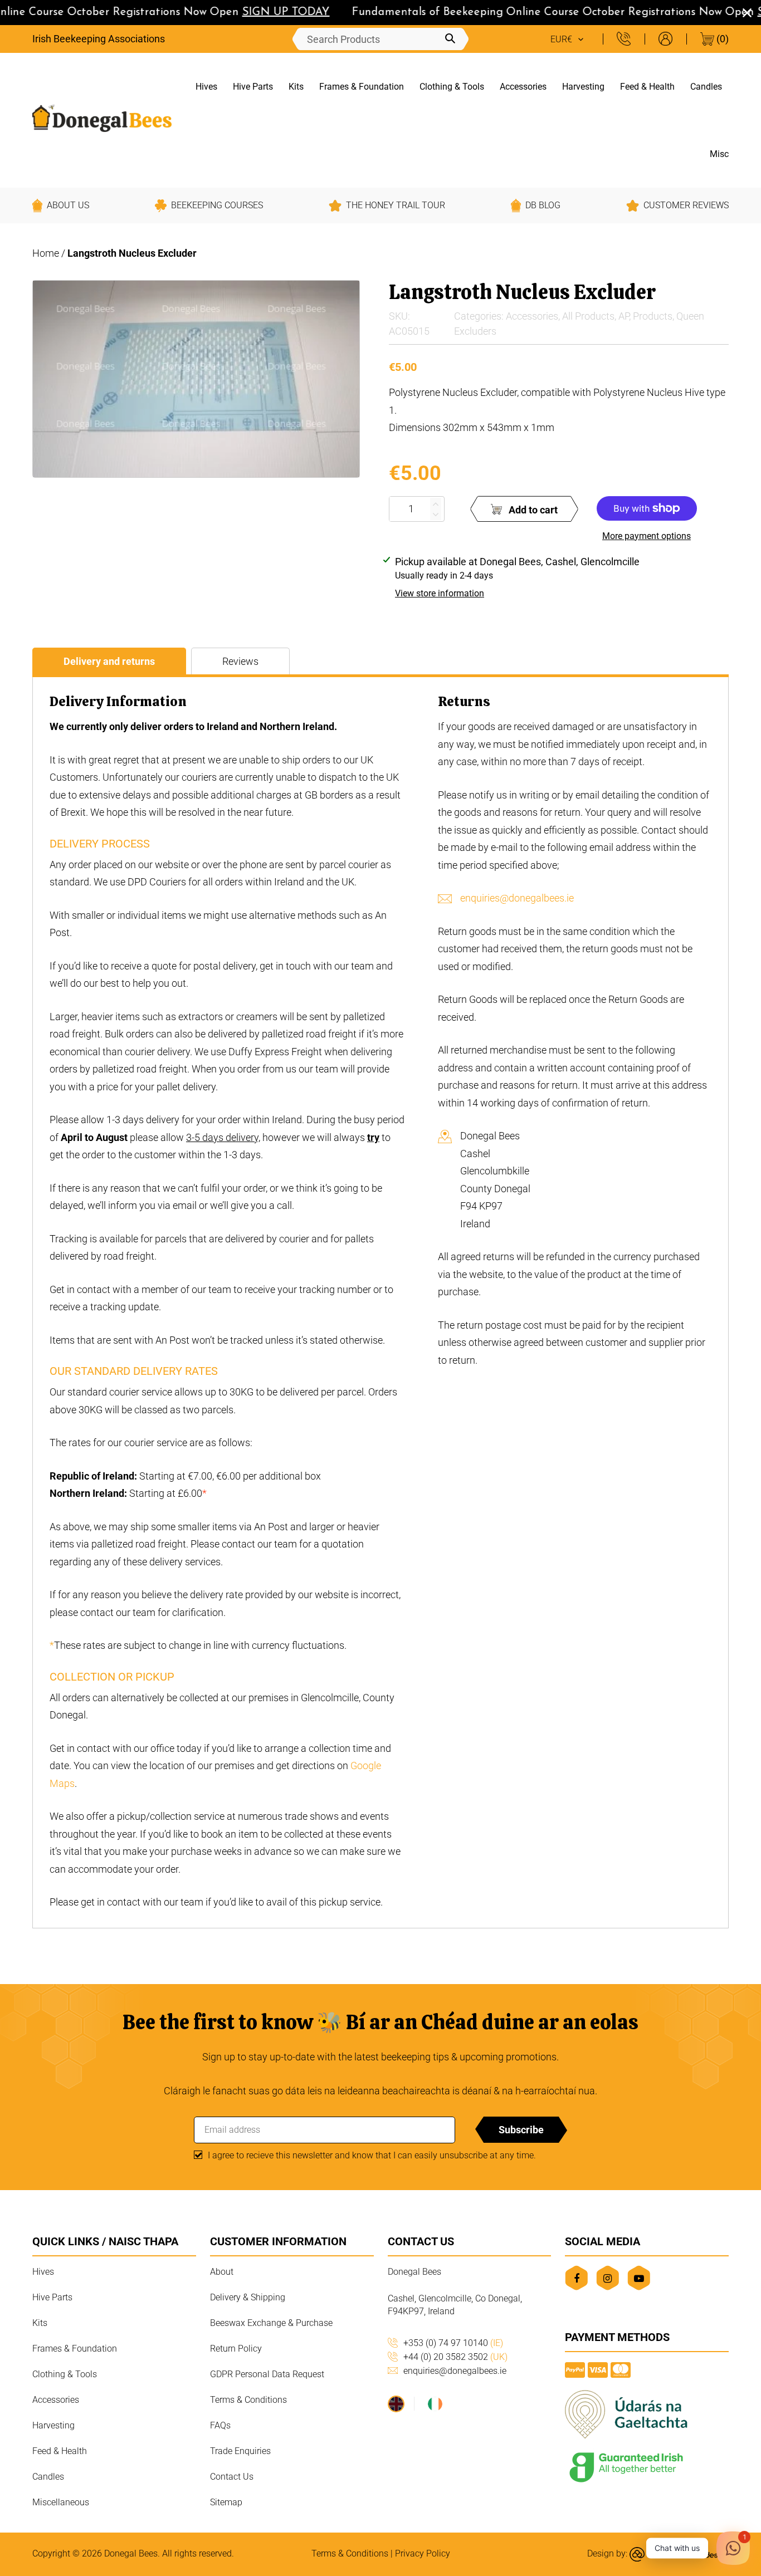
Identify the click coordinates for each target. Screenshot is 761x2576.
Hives (206, 87)
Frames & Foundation (362, 87)
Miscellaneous (61, 2502)
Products (653, 316)
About (222, 2272)
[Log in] (665, 39)
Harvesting (583, 87)
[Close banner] (747, 13)
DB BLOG (543, 205)
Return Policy (236, 2349)
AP (624, 316)
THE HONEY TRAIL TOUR (396, 205)
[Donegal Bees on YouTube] (639, 2278)
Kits (296, 87)
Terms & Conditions (248, 2400)
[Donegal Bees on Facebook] (576, 2278)
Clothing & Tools (452, 87)
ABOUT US (68, 205)
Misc (719, 154)
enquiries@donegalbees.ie (517, 898)
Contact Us (232, 2477)
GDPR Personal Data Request (267, 2374)
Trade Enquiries (240, 2451)
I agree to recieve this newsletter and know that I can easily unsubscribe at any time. (372, 2155)
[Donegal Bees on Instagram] (608, 2278)
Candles (706, 87)
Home (46, 253)
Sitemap (226, 2502)
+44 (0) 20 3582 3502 (455, 2357)
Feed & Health (647, 87)
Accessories (523, 87)
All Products (588, 316)
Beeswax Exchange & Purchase (271, 2323)
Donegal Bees (131, 2553)
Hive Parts (253, 87)
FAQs (220, 2425)
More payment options (647, 536)
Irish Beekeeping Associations (99, 39)
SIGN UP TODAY (263, 12)
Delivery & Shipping (248, 2297)
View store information (440, 593)
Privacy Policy (423, 2553)
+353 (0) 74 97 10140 (453, 2343)
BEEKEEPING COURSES (217, 205)
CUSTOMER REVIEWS (686, 205)
